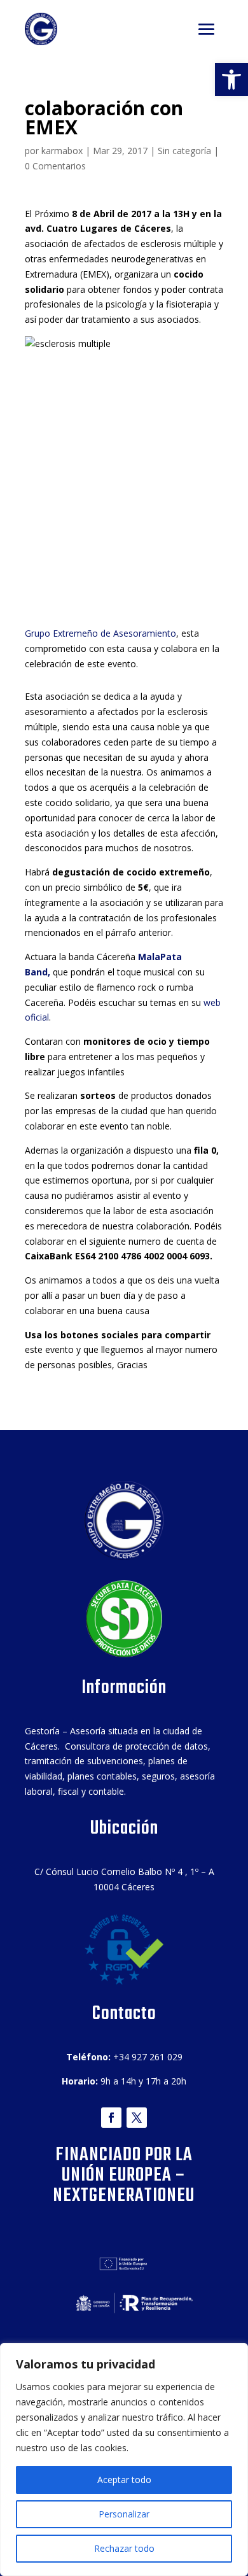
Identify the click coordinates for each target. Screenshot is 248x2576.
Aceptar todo (124, 2480)
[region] (124, 2459)
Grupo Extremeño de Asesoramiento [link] (100, 633)
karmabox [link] (62, 151)
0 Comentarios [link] (55, 166)
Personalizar (124, 2514)
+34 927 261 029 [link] (148, 2057)
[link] (231, 80)
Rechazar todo (124, 2548)
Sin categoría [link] (184, 151)
